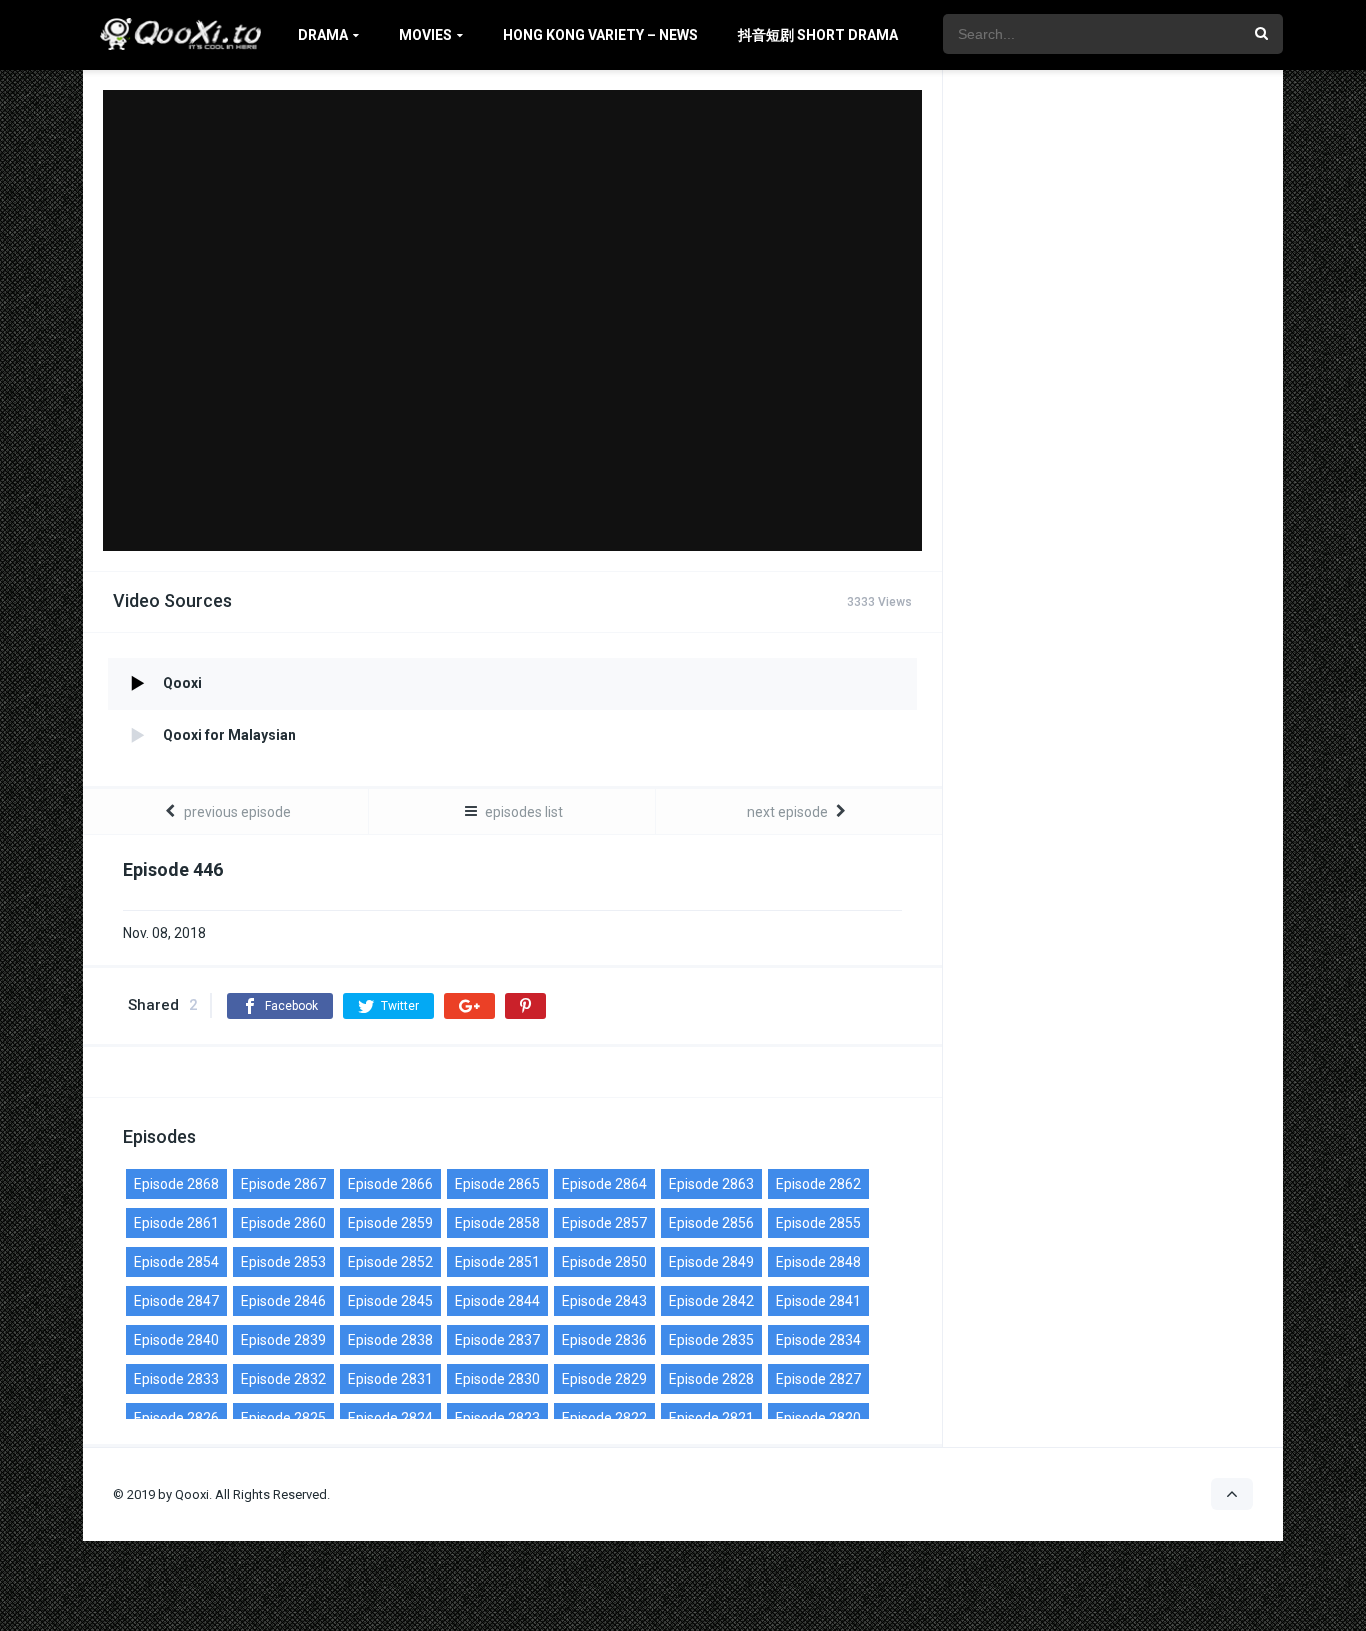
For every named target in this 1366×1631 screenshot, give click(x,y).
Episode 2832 (283, 1379)
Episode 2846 (283, 1301)
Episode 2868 (176, 1184)
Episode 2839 (283, 1340)
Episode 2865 (497, 1184)
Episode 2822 (604, 1418)
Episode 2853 (283, 1262)
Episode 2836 (604, 1340)
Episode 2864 (604, 1184)
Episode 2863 (711, 1184)
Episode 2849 (711, 1262)
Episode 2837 (497, 1340)
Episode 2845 (390, 1301)
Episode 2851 (497, 1262)
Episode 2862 (818, 1184)
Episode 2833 (176, 1379)
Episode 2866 (390, 1184)
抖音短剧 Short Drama (818, 35)
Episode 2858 (497, 1223)
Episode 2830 (497, 1379)
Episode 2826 (176, 1418)
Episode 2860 (283, 1223)
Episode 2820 (818, 1418)
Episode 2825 (283, 1418)
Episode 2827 (818, 1379)
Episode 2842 (711, 1301)
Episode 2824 (390, 1418)
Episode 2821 (711, 1418)
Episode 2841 (818, 1301)
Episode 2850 (604, 1262)
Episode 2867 (283, 1184)
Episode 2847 (176, 1301)
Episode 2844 (497, 1301)
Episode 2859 (390, 1223)
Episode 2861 (176, 1223)
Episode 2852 (390, 1262)
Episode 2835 (711, 1340)
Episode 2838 (390, 1340)
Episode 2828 (711, 1379)
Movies (425, 35)
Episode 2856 (711, 1223)
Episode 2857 (604, 1223)
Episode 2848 (818, 1262)
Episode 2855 (818, 1223)
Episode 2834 (818, 1340)
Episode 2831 (390, 1379)
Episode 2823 (497, 1418)
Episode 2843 (604, 1301)
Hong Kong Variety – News (600, 35)
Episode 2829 (604, 1379)
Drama (323, 35)
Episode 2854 (176, 1262)
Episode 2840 (176, 1340)
